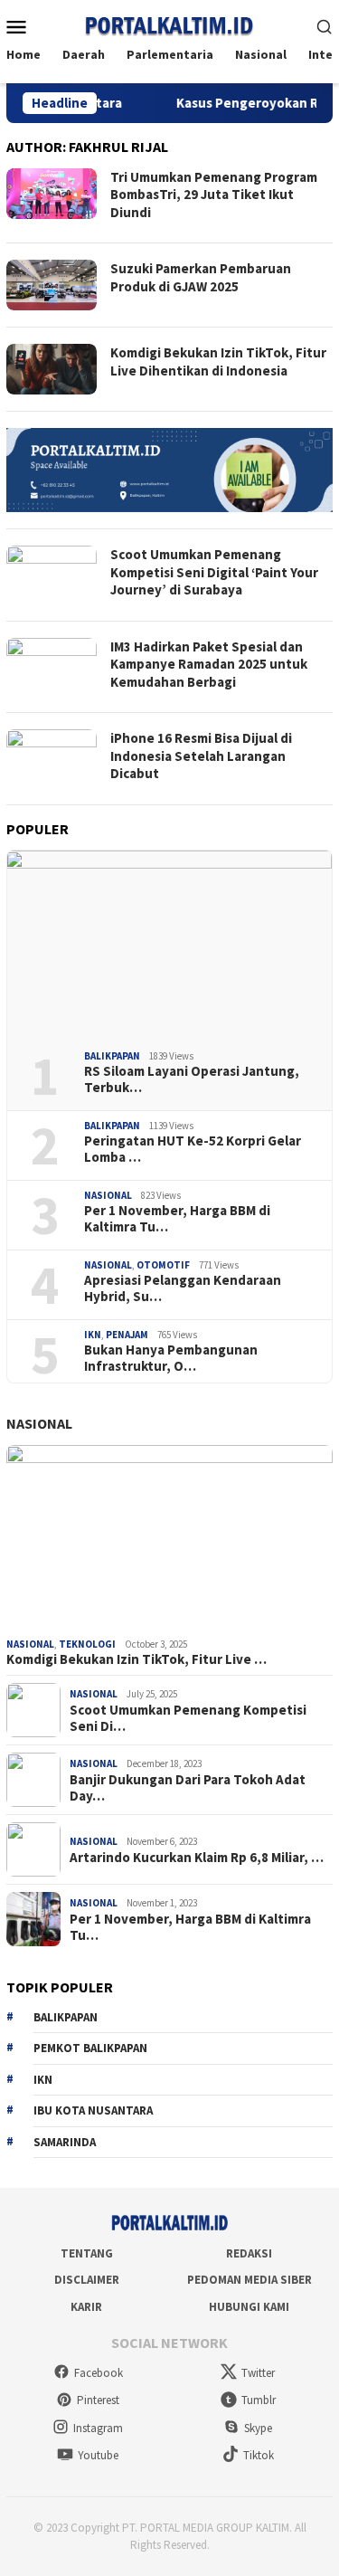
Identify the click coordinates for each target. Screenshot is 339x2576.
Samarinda (65, 2142)
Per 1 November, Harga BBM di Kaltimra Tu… (177, 1219)
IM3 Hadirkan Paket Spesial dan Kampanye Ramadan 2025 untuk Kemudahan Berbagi (209, 664)
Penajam (127, 1335)
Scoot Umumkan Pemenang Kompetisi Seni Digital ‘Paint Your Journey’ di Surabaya (214, 572)
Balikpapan (112, 1056)
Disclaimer (87, 2280)
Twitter (258, 2373)
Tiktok (259, 2455)
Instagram (98, 2428)
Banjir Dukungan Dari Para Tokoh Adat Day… (188, 1788)
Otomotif (163, 1265)
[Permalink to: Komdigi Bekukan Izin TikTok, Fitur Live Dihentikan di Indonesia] (169, 1538)
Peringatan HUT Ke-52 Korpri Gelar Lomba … (193, 1149)
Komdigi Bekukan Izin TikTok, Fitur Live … (137, 1659)
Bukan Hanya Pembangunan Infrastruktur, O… (171, 1358)
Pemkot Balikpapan (90, 2048)
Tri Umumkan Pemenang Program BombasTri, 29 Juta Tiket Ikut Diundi (214, 195)
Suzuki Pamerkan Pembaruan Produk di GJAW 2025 (201, 277)
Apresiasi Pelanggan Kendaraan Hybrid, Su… (183, 1288)
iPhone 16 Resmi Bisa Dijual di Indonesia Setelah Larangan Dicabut (201, 756)
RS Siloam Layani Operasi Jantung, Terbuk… (192, 1079)
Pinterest (98, 2400)
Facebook (99, 2373)
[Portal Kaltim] (169, 24)
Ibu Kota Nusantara (93, 2110)
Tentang (87, 2253)
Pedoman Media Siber (250, 2280)
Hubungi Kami (249, 2307)
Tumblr (259, 2400)
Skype (258, 2428)
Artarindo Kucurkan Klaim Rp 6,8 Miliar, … (197, 1858)
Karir (86, 2307)
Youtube (98, 2455)
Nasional (108, 1195)
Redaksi (249, 2253)
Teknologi (87, 1644)
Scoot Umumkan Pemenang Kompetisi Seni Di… (188, 1718)
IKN (93, 1335)
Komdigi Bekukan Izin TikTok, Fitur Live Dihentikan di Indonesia (218, 361)
